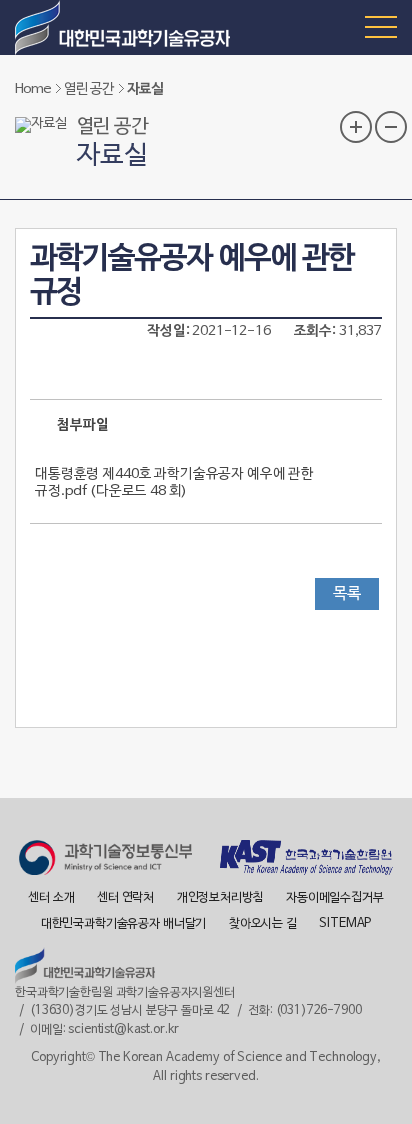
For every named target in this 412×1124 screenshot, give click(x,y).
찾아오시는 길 (263, 924)
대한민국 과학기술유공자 (125, 27)
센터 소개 (51, 898)
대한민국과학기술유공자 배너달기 (124, 924)
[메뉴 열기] (381, 26)
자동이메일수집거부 (335, 898)
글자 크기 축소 (391, 127)
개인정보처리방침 (220, 898)
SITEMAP (345, 924)
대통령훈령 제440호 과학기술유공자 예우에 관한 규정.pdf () (174, 483)
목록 (347, 594)
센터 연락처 (125, 898)
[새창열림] (105, 860)
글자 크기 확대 (356, 127)
